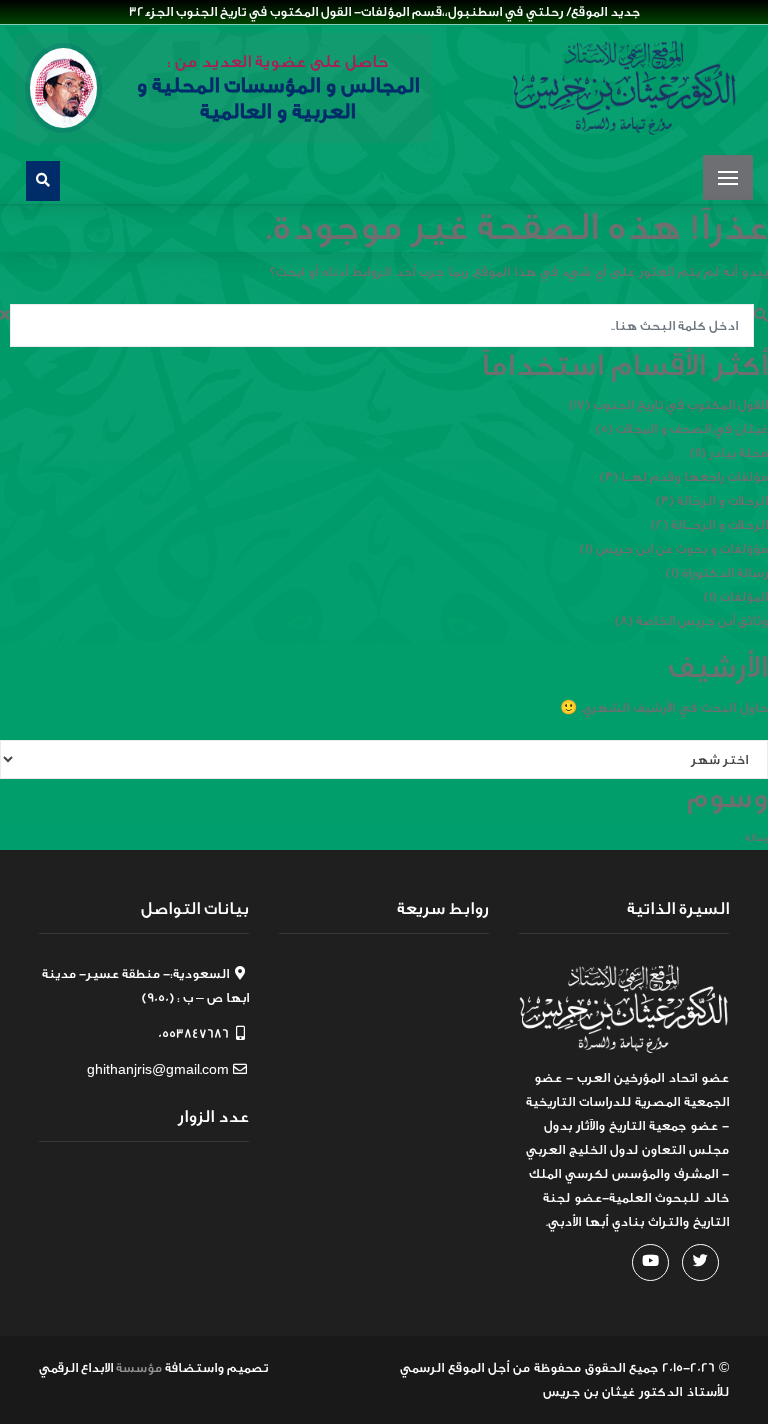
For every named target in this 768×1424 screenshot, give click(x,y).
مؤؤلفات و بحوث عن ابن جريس (682, 548)
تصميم (247, 1367)
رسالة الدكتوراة (725, 572)
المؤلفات (744, 596)
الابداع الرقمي (76, 1367)
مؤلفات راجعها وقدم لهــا (694, 476)
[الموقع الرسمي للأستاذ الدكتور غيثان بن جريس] (624, 88)
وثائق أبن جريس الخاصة (702, 620)
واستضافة (194, 1367)
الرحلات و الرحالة (722, 500)
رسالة (756, 838)
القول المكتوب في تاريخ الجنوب (680, 404)
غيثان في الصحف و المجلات (692, 428)
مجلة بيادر (738, 452)
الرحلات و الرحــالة (719, 524)
